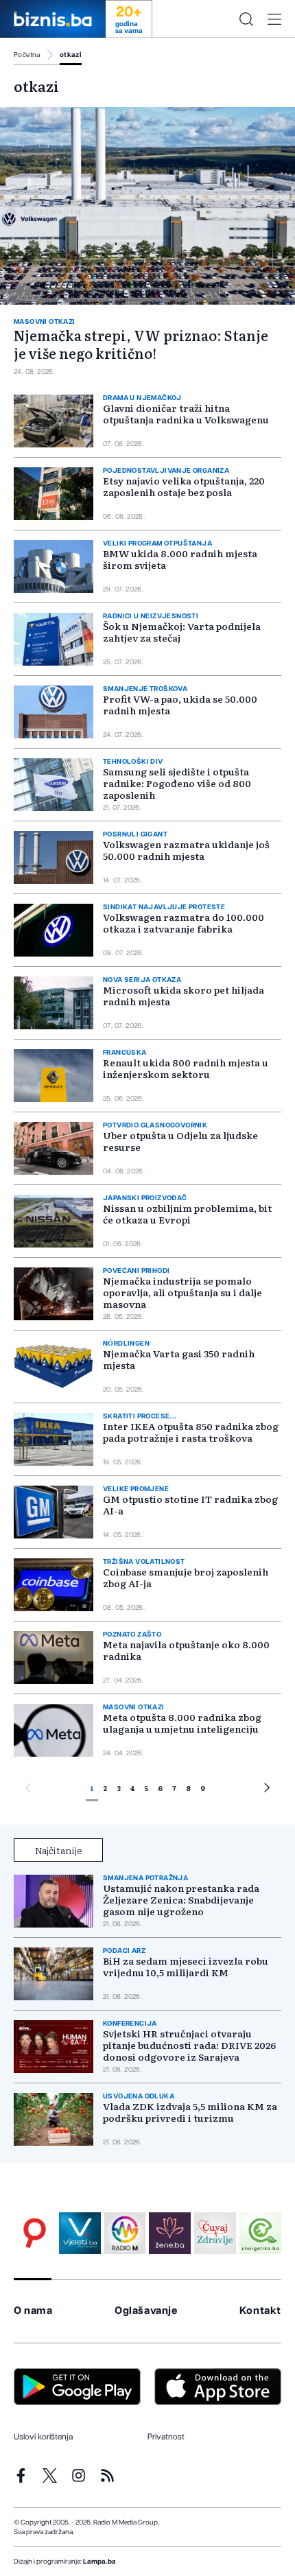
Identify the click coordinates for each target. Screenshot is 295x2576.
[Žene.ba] (170, 2233)
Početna (27, 55)
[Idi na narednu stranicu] (267, 1790)
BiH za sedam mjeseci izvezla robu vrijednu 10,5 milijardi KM (186, 1967)
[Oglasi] (35, 2233)
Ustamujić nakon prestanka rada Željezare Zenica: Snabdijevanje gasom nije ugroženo (181, 1900)
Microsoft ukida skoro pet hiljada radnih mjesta (184, 995)
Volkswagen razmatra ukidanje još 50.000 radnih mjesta (186, 850)
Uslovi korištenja (43, 2437)
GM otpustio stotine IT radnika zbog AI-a (190, 1504)
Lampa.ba (99, 2562)
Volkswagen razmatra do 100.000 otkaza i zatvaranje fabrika (184, 923)
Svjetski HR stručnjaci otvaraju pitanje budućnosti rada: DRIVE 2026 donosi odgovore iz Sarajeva (189, 2045)
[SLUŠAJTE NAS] (125, 2233)
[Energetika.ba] (260, 2233)
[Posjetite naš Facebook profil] (21, 2475)
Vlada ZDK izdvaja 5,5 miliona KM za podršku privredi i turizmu (190, 2112)
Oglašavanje (146, 2311)
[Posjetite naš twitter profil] (50, 2475)
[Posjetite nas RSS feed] (107, 2475)
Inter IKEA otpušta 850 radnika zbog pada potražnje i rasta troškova (191, 1432)
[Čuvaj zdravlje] (215, 2233)
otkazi (71, 55)
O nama (33, 2311)
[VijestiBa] (80, 2233)
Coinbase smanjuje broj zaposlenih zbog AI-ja (186, 1577)
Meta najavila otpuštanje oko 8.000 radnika (186, 1650)
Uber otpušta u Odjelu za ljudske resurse (180, 1141)
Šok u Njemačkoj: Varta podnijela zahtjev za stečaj (182, 632)
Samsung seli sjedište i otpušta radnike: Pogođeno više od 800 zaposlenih (177, 783)
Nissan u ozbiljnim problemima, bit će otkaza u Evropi (187, 1214)
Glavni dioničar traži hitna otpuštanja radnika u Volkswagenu (186, 413)
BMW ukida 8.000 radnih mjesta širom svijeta (180, 559)
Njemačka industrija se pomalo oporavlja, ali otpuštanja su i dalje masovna (182, 1292)
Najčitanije (59, 1850)
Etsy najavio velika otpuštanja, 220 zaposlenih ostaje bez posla (184, 486)
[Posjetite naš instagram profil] (79, 2475)
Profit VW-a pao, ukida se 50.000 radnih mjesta (180, 704)
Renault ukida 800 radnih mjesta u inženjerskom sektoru (186, 1068)
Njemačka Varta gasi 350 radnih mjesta (179, 1359)
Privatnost (166, 2437)
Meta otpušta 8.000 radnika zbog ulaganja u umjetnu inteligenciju (182, 1723)
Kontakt (260, 2311)
